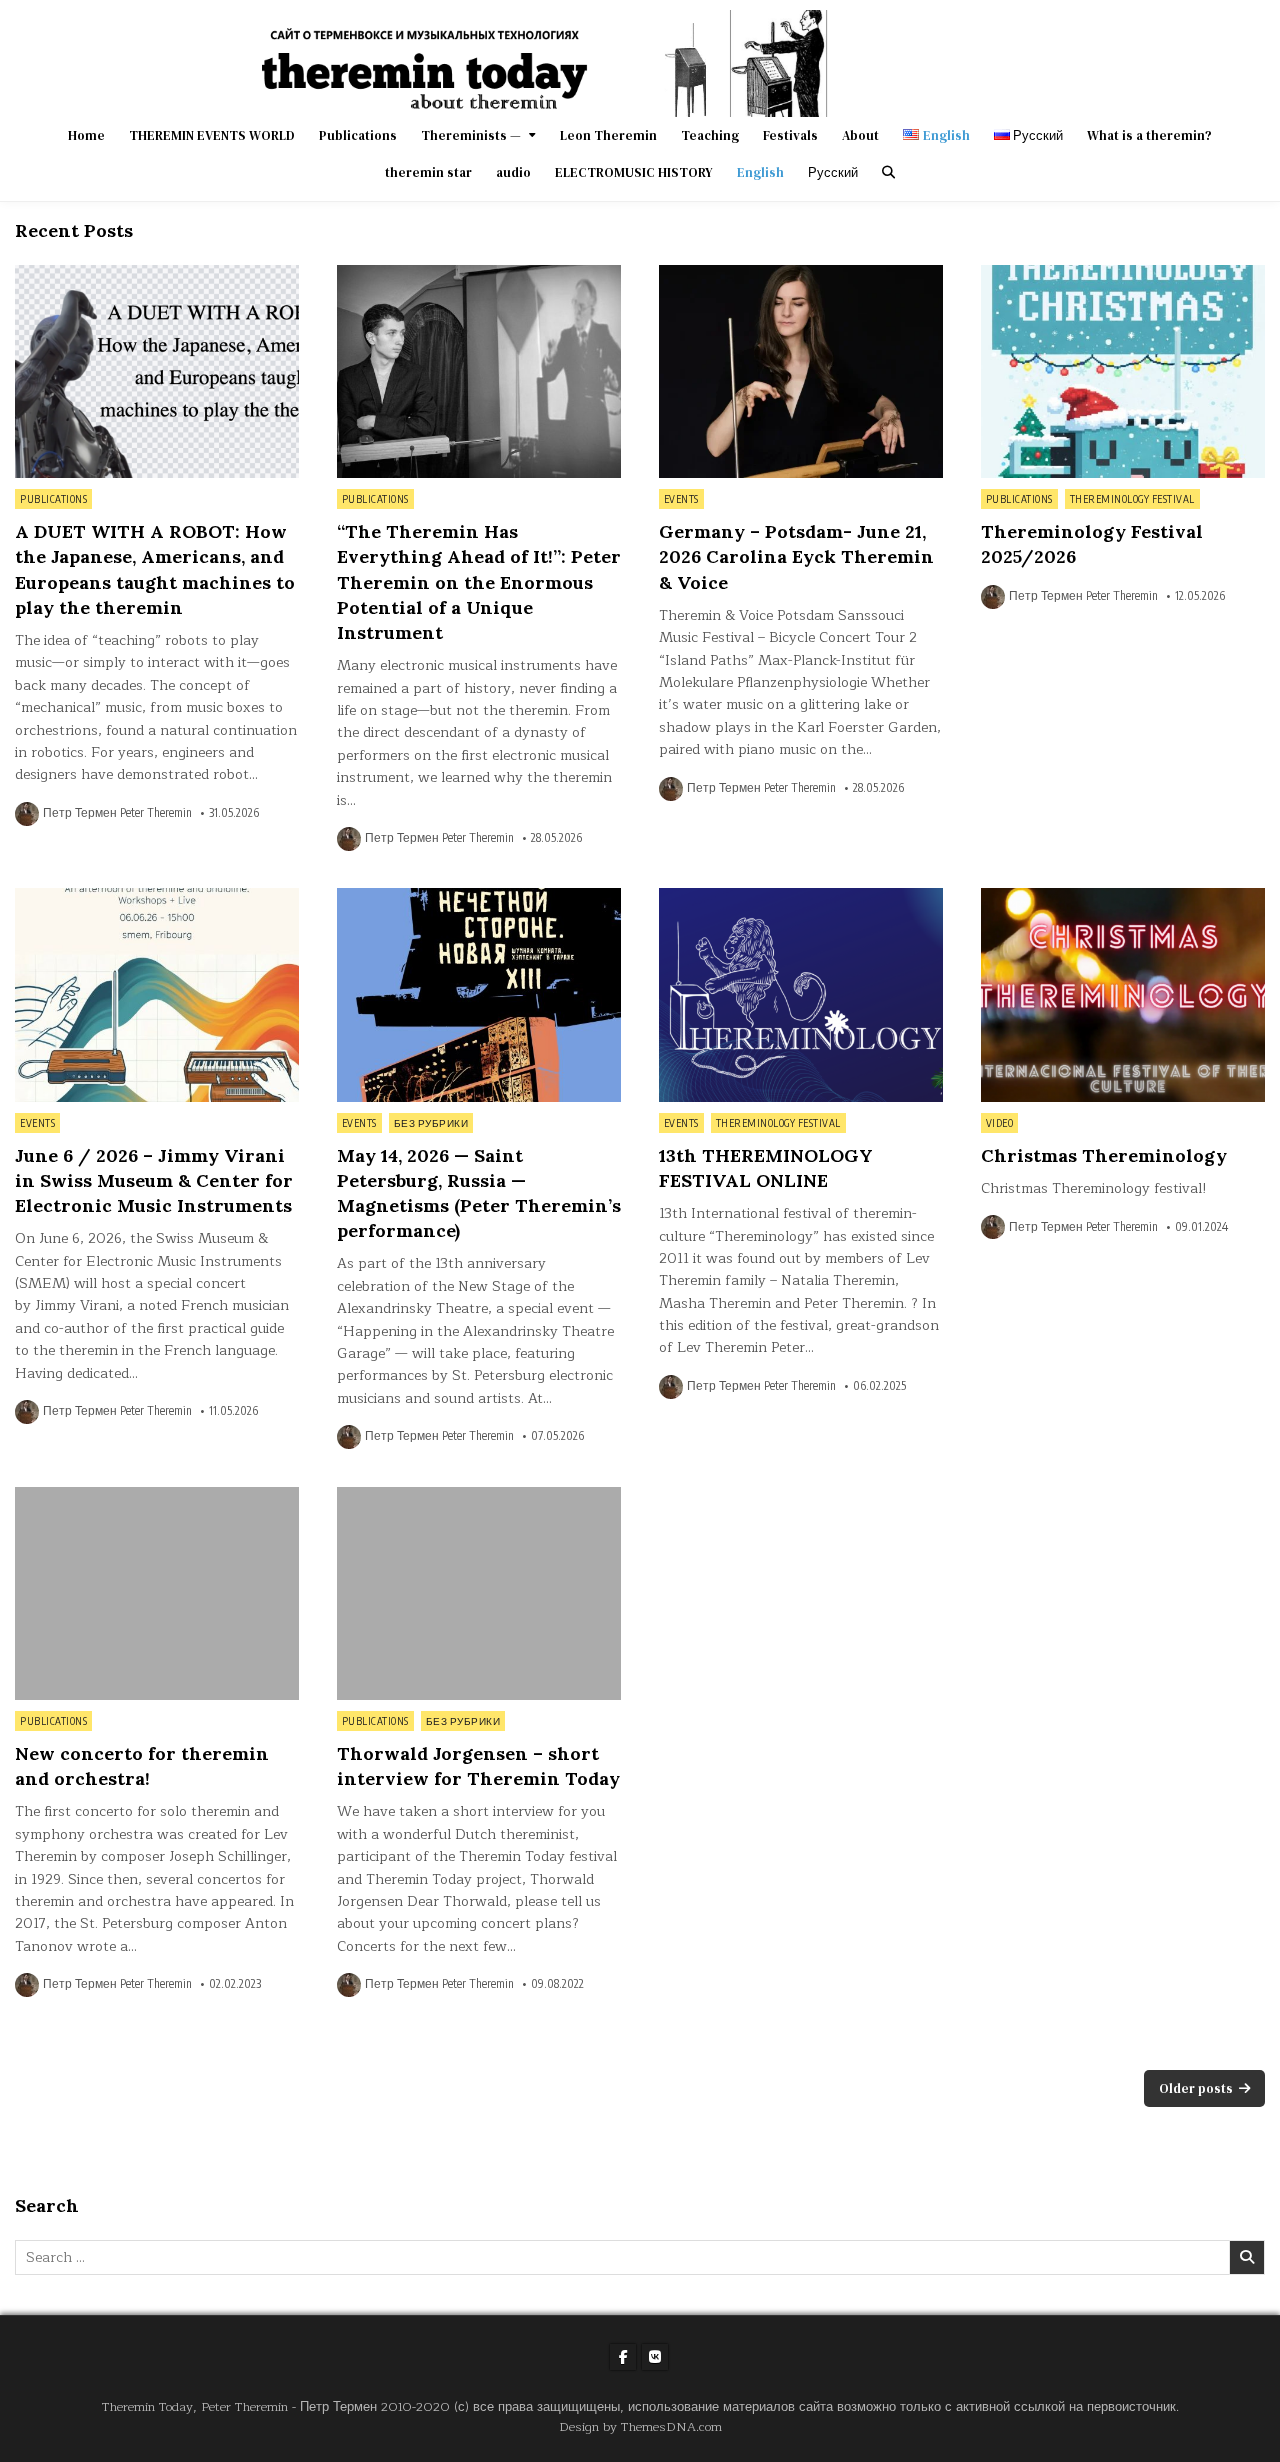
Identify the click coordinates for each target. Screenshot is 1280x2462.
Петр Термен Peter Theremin (117, 813)
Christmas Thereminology (1104, 1155)
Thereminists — (471, 135)
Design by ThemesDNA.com (640, 2426)
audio (513, 172)
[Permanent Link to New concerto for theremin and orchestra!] (157, 1593)
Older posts (1196, 2088)
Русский (833, 172)
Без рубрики (431, 1123)
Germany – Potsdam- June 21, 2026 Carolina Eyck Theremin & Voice (796, 556)
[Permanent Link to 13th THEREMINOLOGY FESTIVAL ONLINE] (801, 994)
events (681, 499)
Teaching (710, 135)
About (860, 135)
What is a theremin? (1149, 135)
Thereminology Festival (1132, 499)
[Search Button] (888, 172)
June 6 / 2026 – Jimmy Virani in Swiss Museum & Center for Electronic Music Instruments (154, 1180)
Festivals (790, 135)
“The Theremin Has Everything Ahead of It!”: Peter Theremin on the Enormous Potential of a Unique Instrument (479, 582)
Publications (358, 135)
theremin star (428, 172)
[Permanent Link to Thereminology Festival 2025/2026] (1123, 371)
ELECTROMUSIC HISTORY (634, 172)
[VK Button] (655, 2357)
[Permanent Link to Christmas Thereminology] (1123, 994)
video (1000, 1123)
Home (86, 135)
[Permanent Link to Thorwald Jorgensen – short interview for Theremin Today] (479, 1593)
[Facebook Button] (623, 2357)
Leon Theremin (608, 135)
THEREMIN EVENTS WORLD (212, 135)
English (760, 172)
